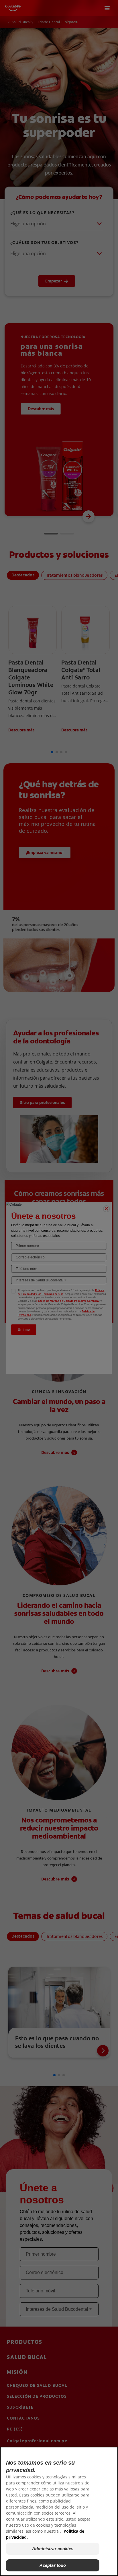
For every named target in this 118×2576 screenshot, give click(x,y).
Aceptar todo (53, 2565)
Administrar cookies (53, 2549)
